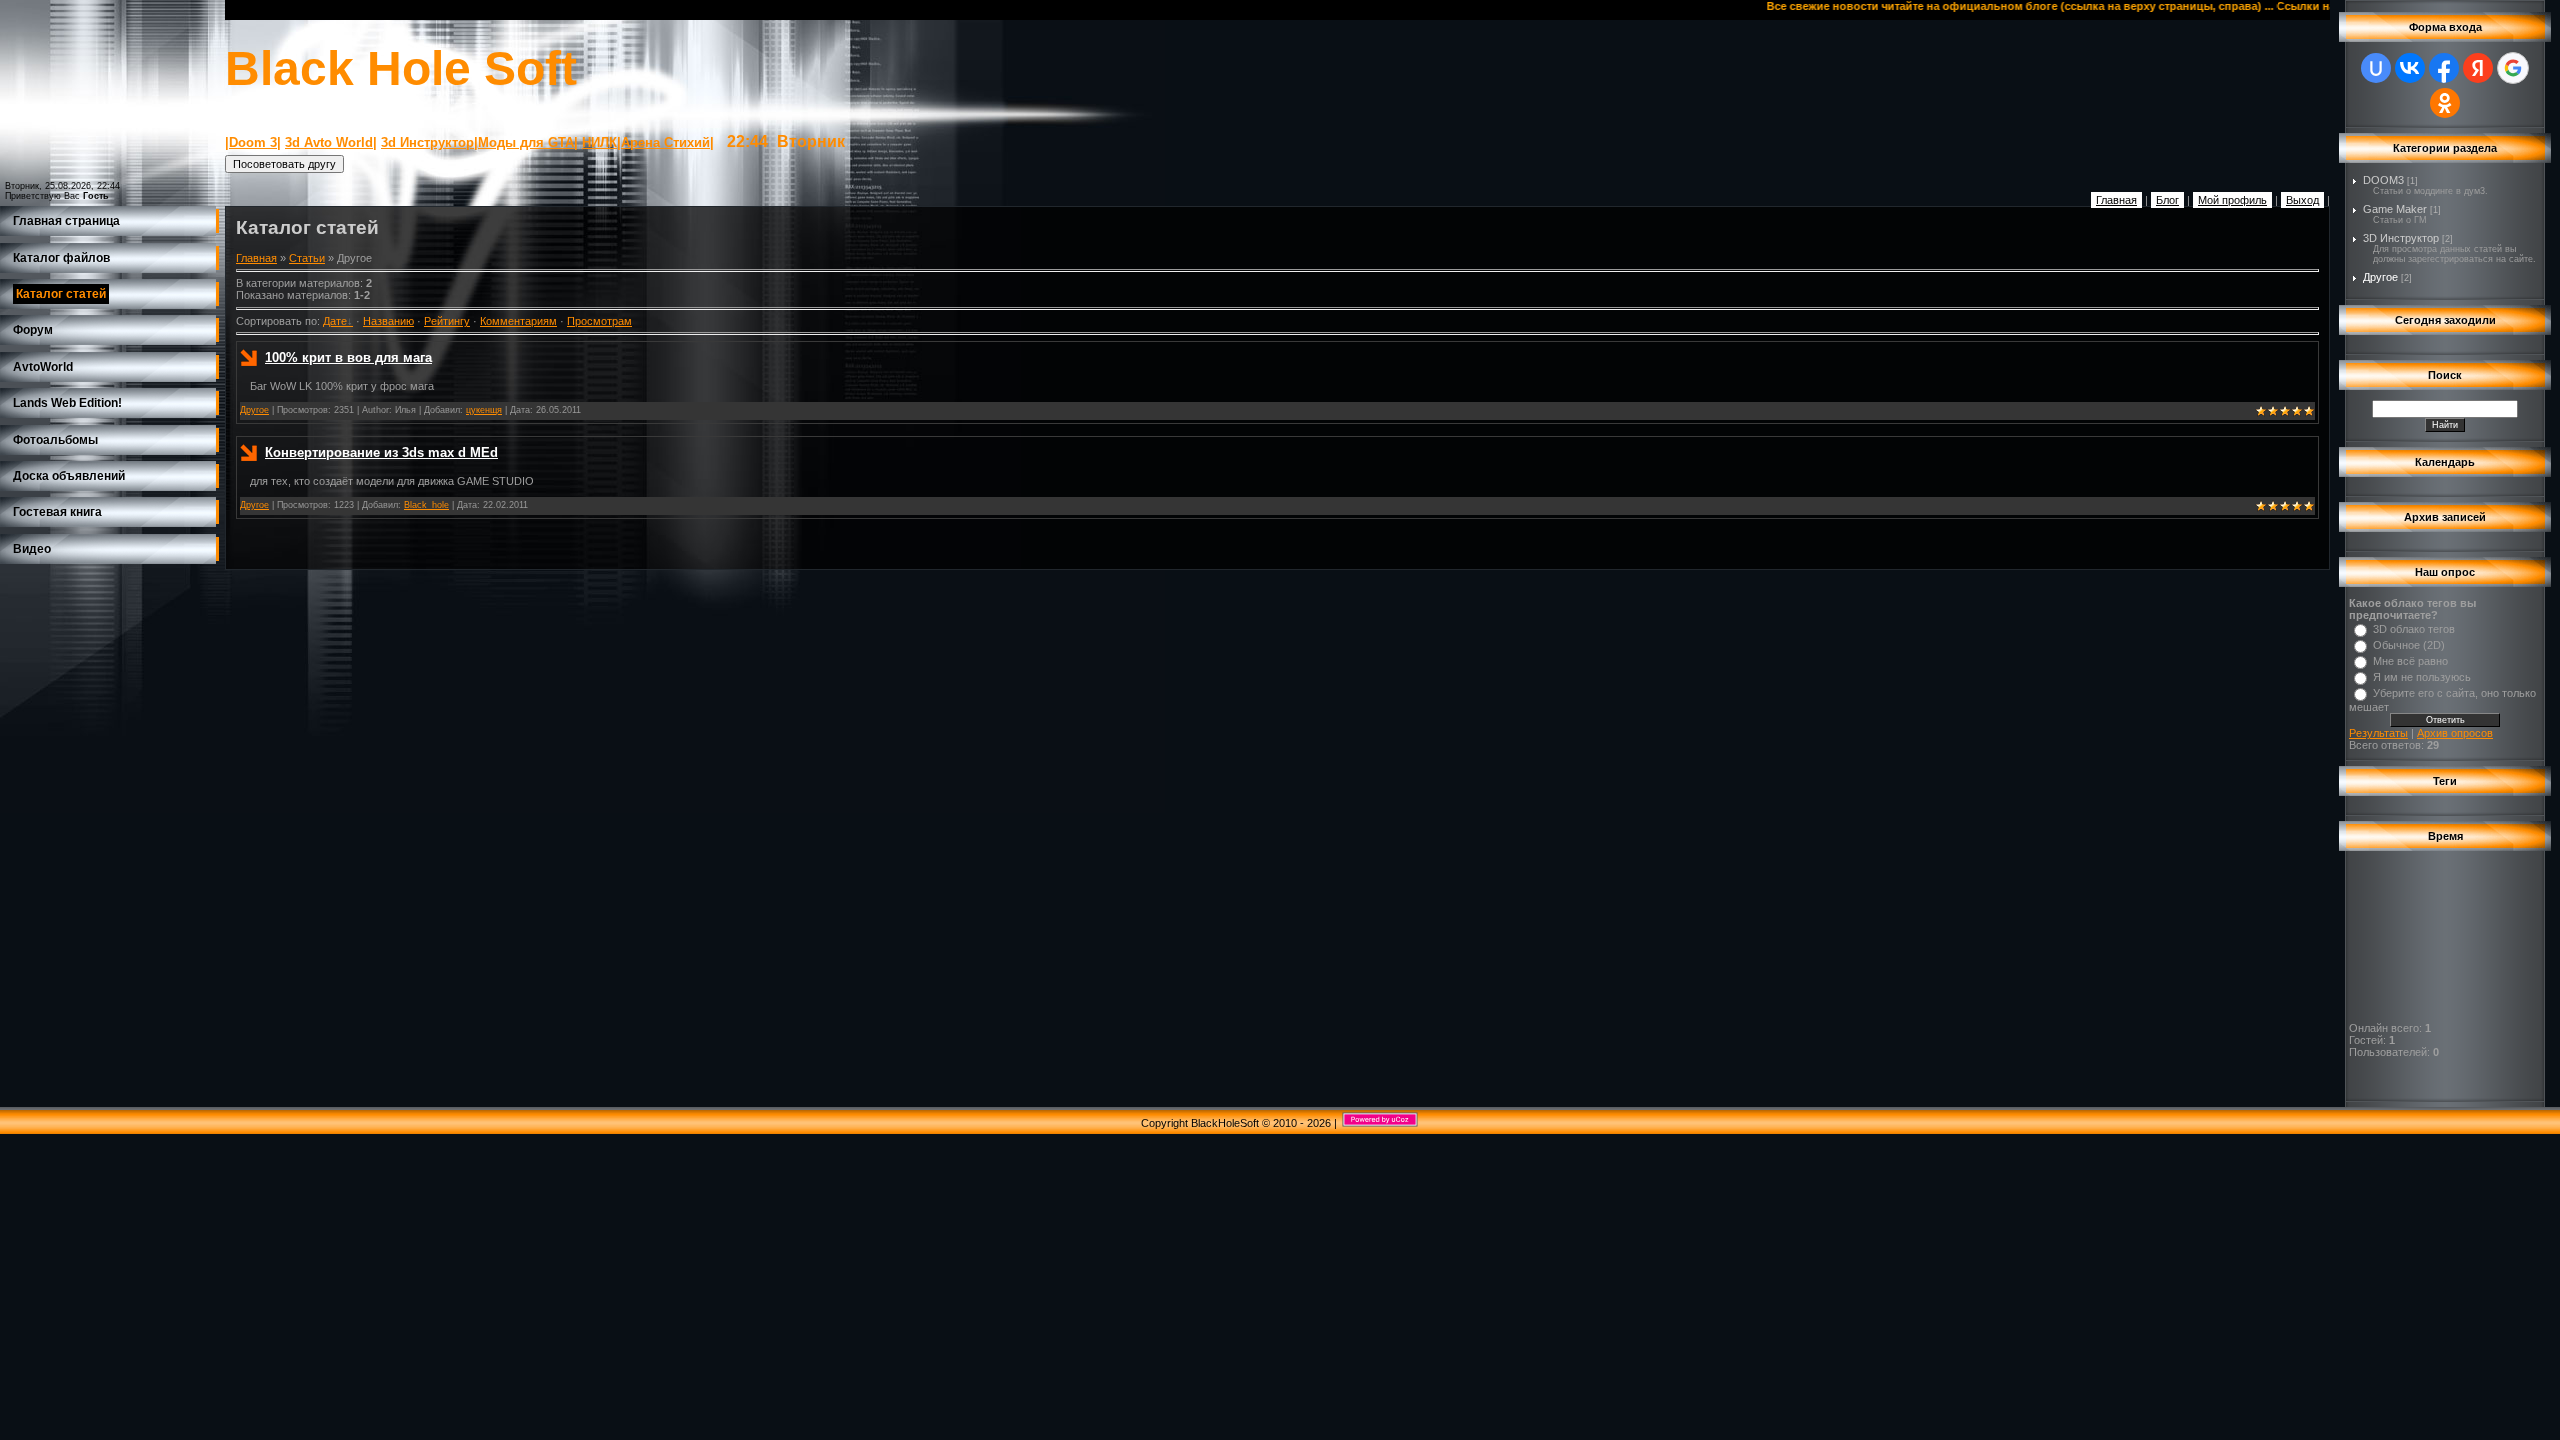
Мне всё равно (2410, 661)
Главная (2116, 200)
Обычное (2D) (2409, 645)
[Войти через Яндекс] (2478, 68)
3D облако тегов (2414, 629)
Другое (254, 410)
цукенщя (484, 410)
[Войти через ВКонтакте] (2410, 68)
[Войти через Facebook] (2444, 68)
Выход (2302, 200)
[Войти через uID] (2376, 68)
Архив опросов (2455, 733)
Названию (388, 321)
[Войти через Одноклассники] (2445, 103)
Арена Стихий (665, 142)
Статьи (307, 258)
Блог (2167, 200)
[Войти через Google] (2513, 68)
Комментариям (518, 321)
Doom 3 (253, 142)
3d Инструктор (427, 142)
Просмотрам (599, 321)
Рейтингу (447, 321)
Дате (335, 321)
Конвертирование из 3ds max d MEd (381, 452)
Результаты (2378, 733)
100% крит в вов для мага (348, 357)
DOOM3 (2383, 180)
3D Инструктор (2401, 238)
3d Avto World (329, 142)
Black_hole (426, 505)
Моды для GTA (526, 142)
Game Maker (2395, 209)
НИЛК (599, 142)
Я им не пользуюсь (2422, 677)
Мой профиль (2232, 200)
